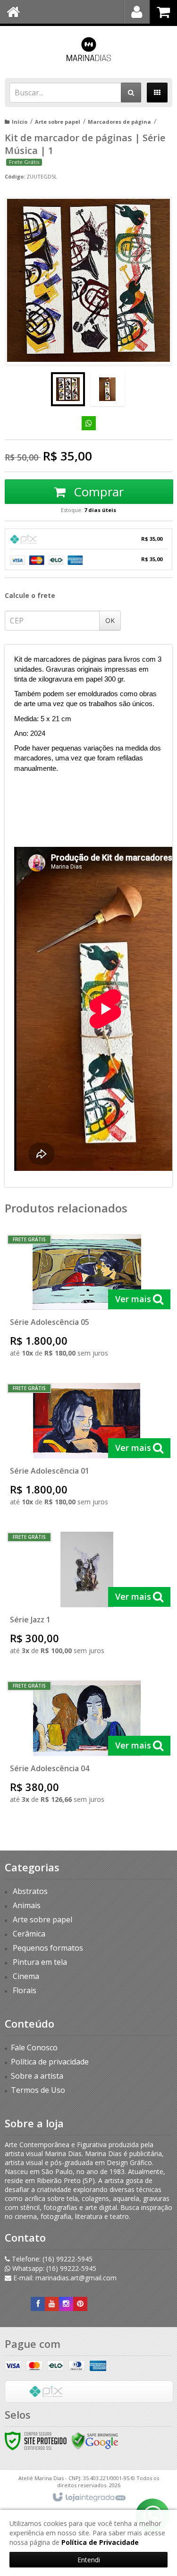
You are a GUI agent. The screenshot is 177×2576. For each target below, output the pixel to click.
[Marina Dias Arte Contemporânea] (88, 50)
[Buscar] (131, 93)
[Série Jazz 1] (87, 1597)
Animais (27, 1905)
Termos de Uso (38, 2090)
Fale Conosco (34, 2047)
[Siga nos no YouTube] (52, 2304)
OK (110, 620)
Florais (25, 1990)
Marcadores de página (119, 122)
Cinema (26, 1976)
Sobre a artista (37, 2076)
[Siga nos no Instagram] (66, 2304)
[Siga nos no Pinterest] (80, 2304)
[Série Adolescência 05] (87, 1299)
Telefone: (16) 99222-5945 (51, 2259)
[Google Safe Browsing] (95, 2440)
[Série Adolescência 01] (87, 1448)
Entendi (89, 2560)
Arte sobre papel (58, 122)
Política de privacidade (50, 2062)
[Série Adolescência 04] (87, 1745)
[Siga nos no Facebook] (38, 2304)
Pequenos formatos (48, 1948)
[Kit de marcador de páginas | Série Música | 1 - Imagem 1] (68, 389)
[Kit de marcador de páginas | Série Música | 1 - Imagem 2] (108, 389)
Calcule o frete (30, 595)
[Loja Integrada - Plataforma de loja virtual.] (88, 2498)
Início (20, 122)
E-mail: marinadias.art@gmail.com (64, 2278)
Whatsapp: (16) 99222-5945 (53, 2268)
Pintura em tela (40, 1962)
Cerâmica (29, 1934)
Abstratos (30, 1891)
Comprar (97, 492)
